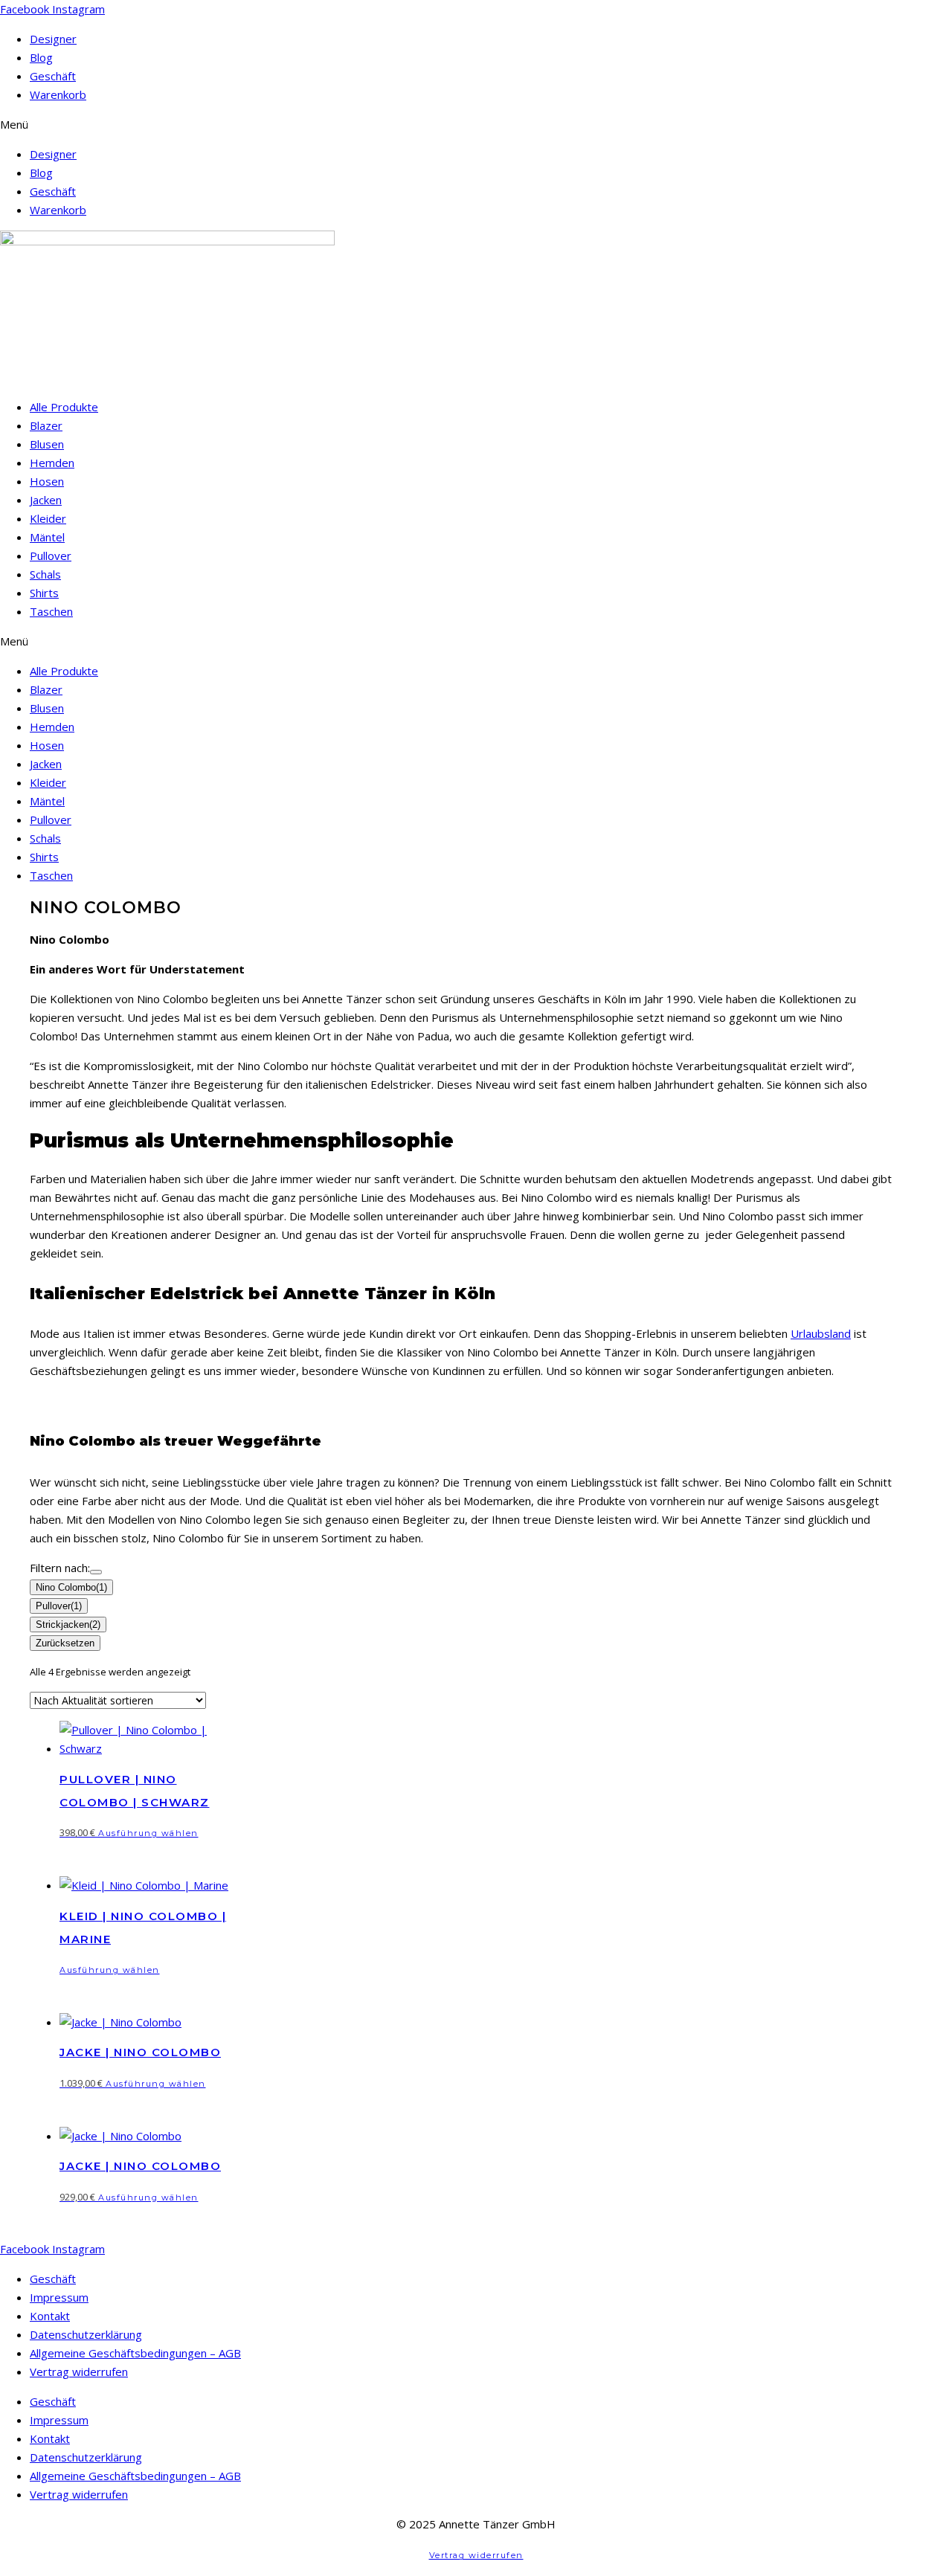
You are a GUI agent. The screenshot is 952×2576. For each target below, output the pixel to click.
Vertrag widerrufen (79, 2371)
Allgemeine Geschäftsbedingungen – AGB (135, 2353)
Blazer (46, 425)
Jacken (46, 500)
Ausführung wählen (148, 1833)
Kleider (48, 518)
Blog (41, 57)
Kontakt (50, 2316)
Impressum (59, 2297)
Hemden (52, 463)
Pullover (51, 556)
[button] (476, 125)
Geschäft (53, 76)
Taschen (51, 611)
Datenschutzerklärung (86, 2334)
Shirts (44, 593)
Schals (45, 574)
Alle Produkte (64, 407)
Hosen (47, 481)
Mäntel (47, 537)
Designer (53, 39)
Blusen (47, 444)
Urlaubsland (821, 1333)
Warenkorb (58, 94)
